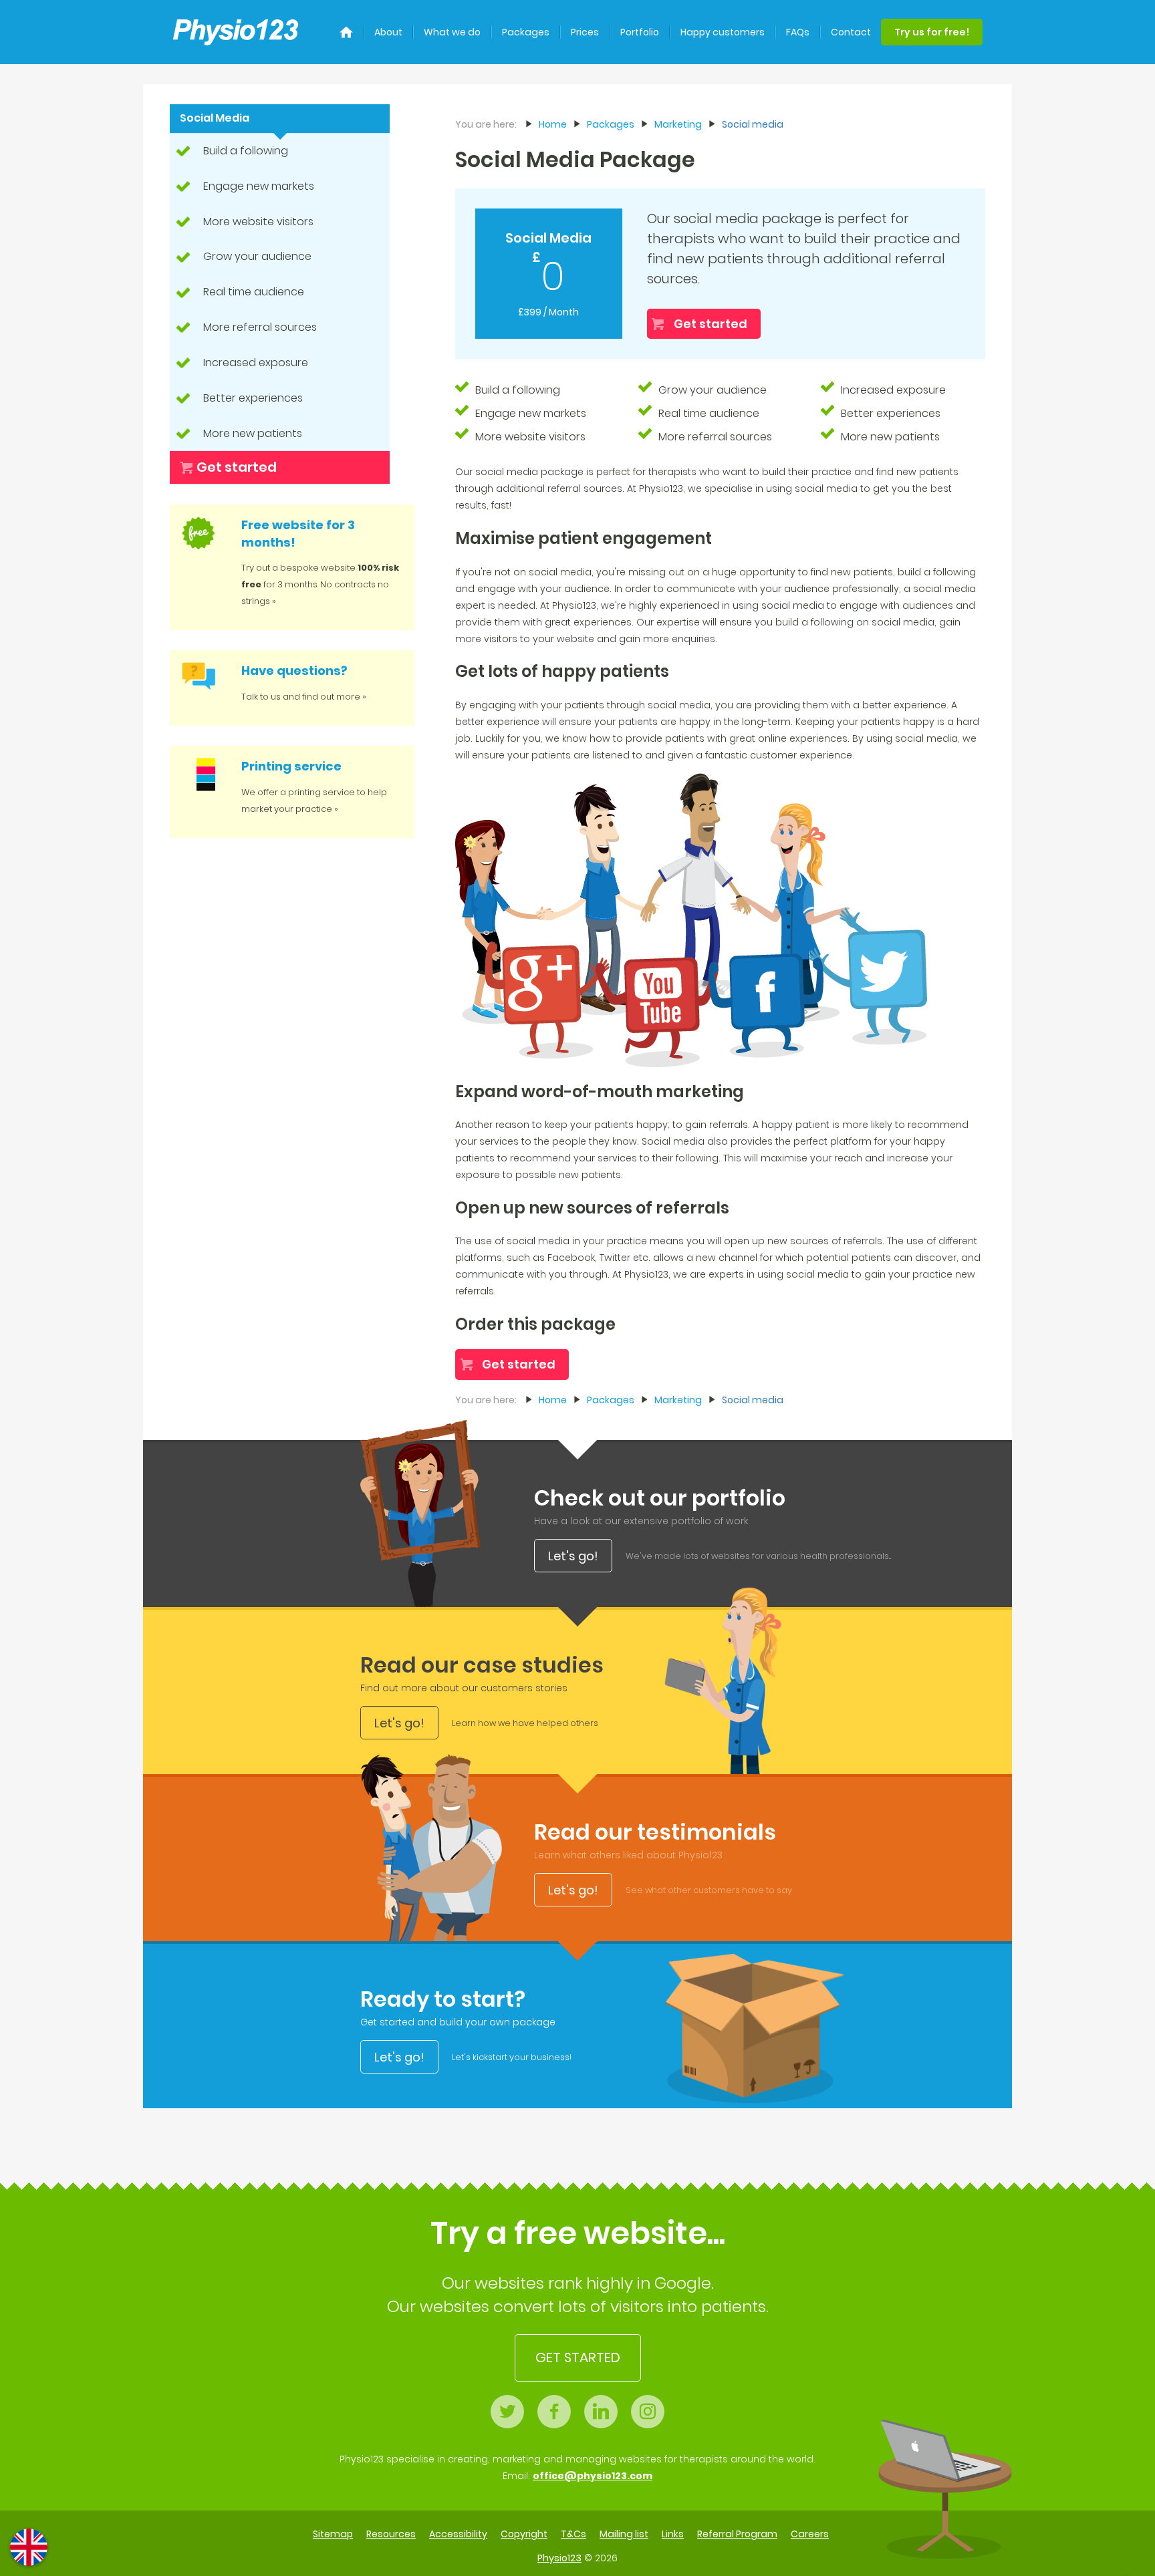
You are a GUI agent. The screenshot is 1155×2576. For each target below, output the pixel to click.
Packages (526, 32)
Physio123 (559, 2558)
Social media (753, 124)
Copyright (524, 2534)
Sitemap (333, 2534)
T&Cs (573, 2534)
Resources (391, 2534)
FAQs (798, 32)
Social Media (215, 118)
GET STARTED (578, 2357)
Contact (851, 32)
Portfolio (640, 32)
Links (673, 2534)
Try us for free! (932, 32)
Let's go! (573, 1556)
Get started (237, 467)
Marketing (678, 124)
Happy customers (723, 32)
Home (553, 124)
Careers (810, 2534)
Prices (585, 32)
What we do (452, 32)
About (388, 32)
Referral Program (737, 2534)
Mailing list (624, 2534)
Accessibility (458, 2534)
